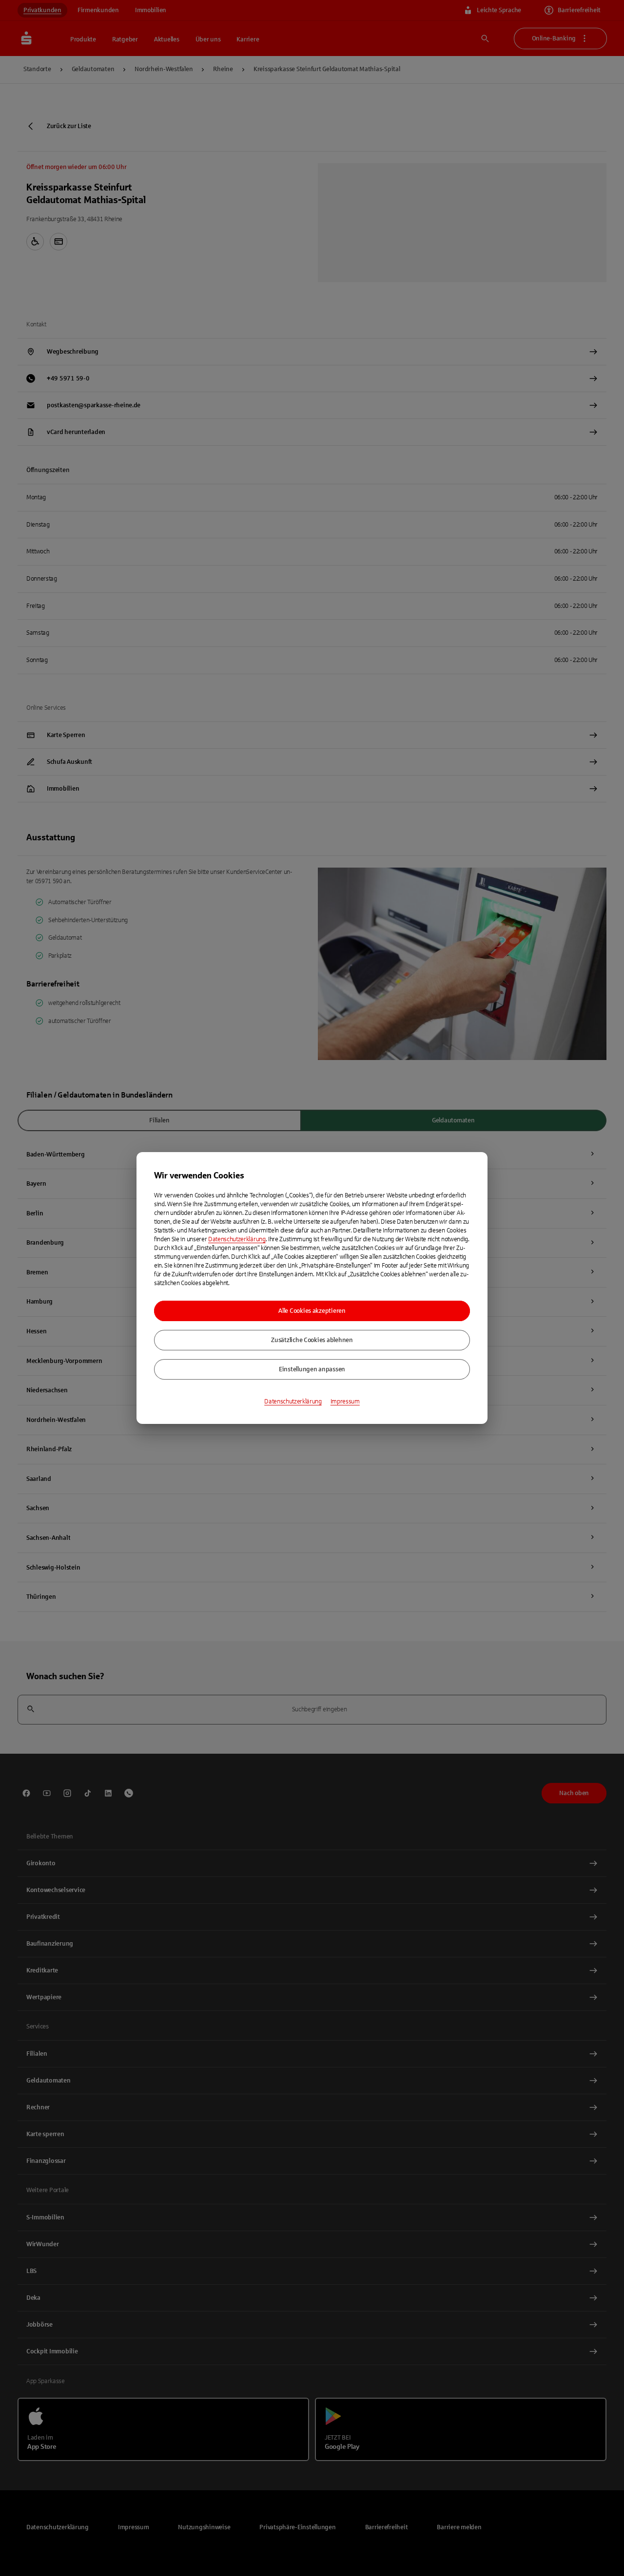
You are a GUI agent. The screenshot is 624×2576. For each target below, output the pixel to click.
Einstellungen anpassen (312, 1369)
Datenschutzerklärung (237, 1239)
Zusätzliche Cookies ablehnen (312, 1340)
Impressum (345, 1402)
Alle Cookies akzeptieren (312, 1311)
